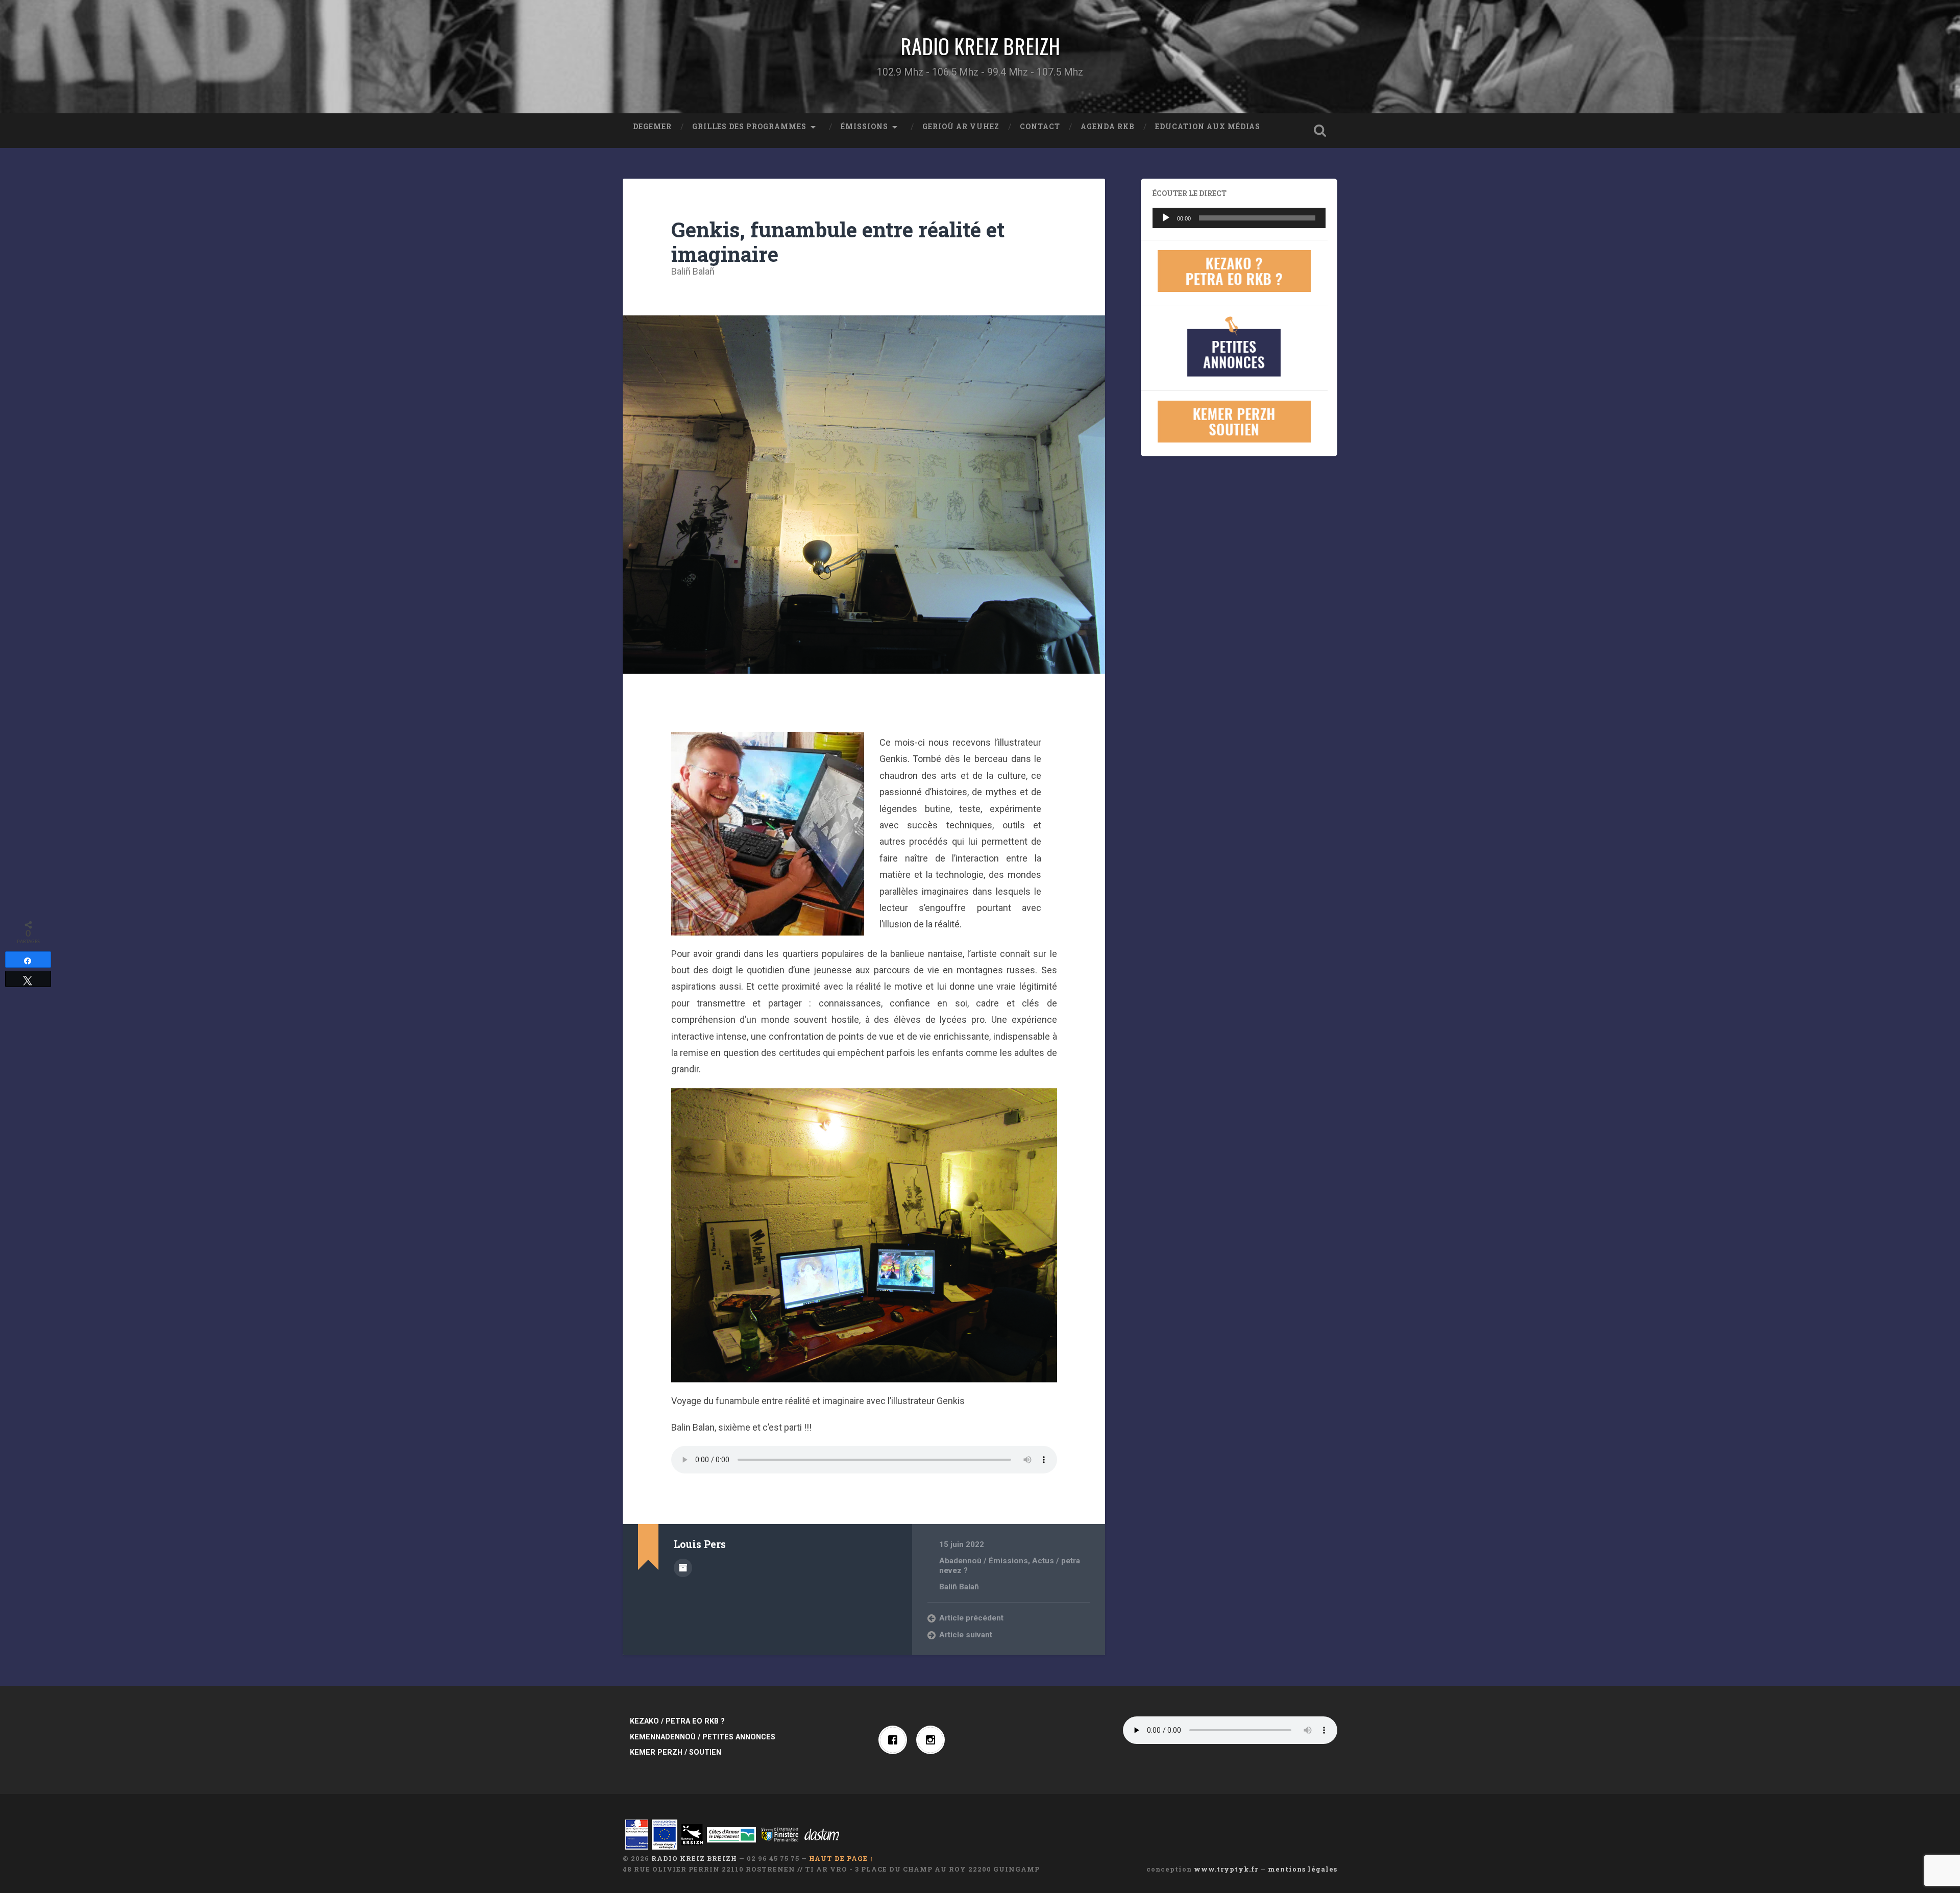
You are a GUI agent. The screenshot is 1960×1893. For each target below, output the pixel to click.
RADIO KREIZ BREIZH (980, 46)
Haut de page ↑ (841, 1858)
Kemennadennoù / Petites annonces (703, 1737)
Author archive (683, 1568)
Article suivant (966, 1635)
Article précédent (971, 1618)
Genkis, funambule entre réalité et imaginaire (838, 242)
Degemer (652, 127)
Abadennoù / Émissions (984, 1561)
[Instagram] (933, 1740)
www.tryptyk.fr (1226, 1869)
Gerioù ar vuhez (961, 127)
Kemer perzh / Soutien (676, 1752)
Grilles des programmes (749, 127)
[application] (1239, 218)
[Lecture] (1166, 218)
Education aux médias (1208, 127)
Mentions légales (1303, 1869)
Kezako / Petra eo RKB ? (677, 1721)
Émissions (864, 127)
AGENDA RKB (1108, 127)
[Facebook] (895, 1740)
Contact (1040, 127)
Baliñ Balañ (693, 271)
